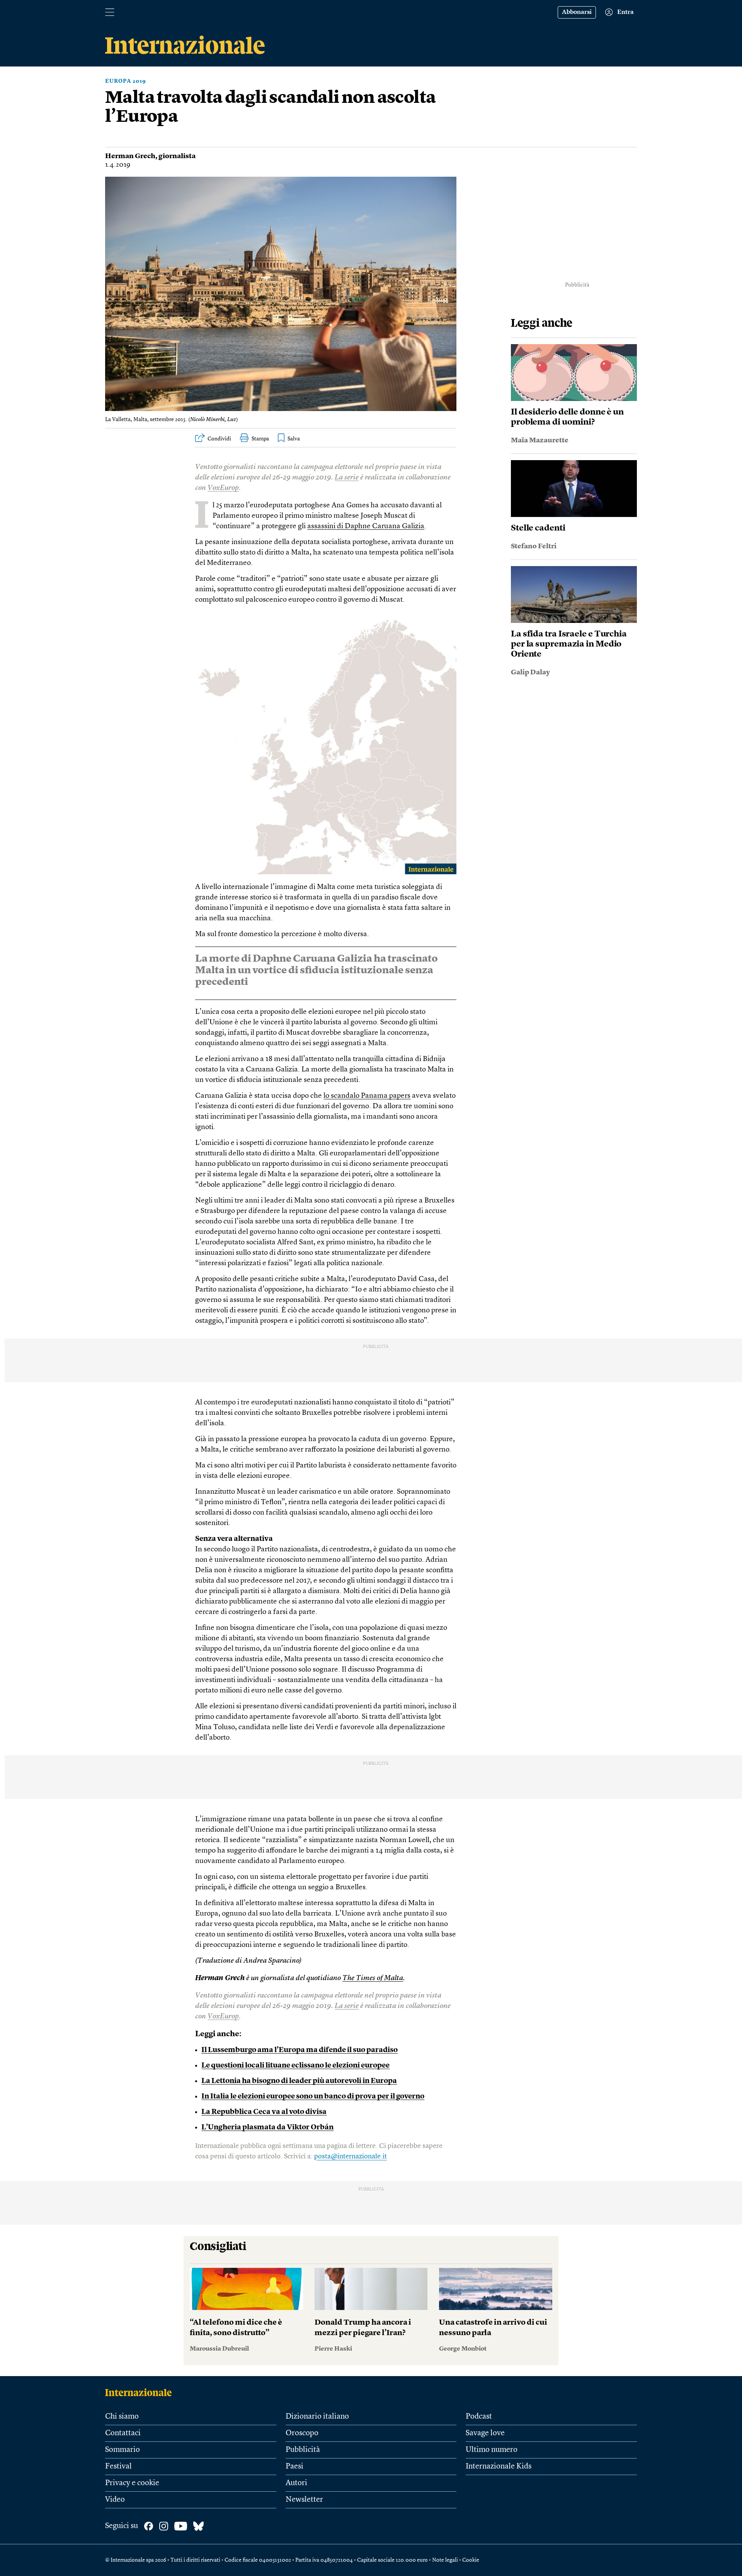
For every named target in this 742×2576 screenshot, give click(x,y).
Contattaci (123, 2433)
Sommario (123, 2450)
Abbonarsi (577, 12)
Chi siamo (122, 2417)
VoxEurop (223, 488)
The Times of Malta (373, 1978)
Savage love (485, 2433)
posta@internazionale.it (351, 2156)
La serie (347, 478)
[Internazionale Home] (141, 2392)
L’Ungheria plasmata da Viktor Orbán (267, 2128)
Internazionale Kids (499, 2467)
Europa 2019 (126, 81)
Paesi (294, 2467)
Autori (296, 2483)
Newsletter (304, 2500)
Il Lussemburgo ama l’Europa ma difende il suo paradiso (300, 2050)
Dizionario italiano (317, 2417)
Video (115, 2500)
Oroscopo (302, 2433)
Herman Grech (130, 156)
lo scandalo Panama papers (367, 1096)
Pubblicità (303, 2450)
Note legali (445, 2560)
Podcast (479, 2417)
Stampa (260, 439)
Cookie (471, 2560)
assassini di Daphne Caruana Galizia (366, 526)
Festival (118, 2467)
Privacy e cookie (132, 2483)
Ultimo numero (492, 2450)
